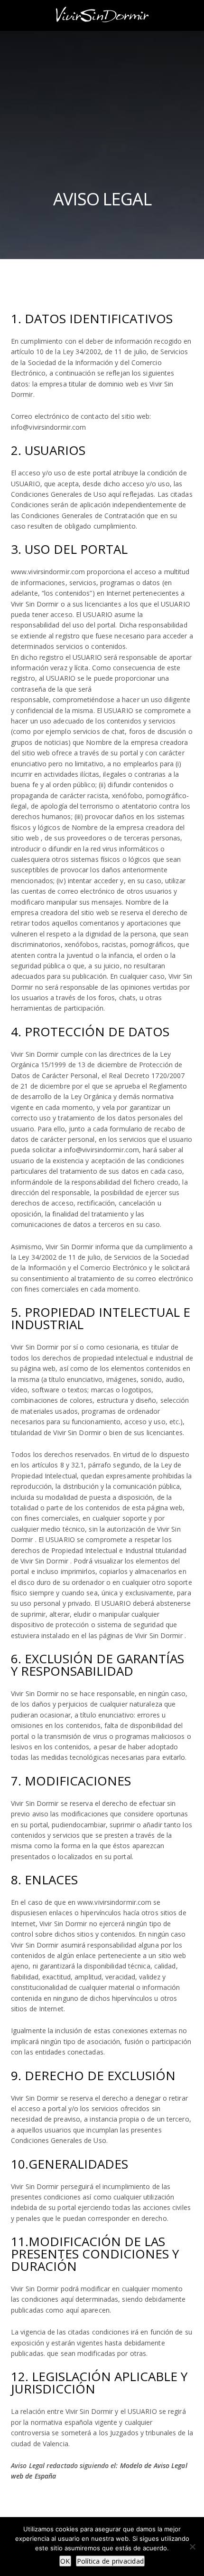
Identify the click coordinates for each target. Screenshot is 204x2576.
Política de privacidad (111, 2561)
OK (65, 2561)
